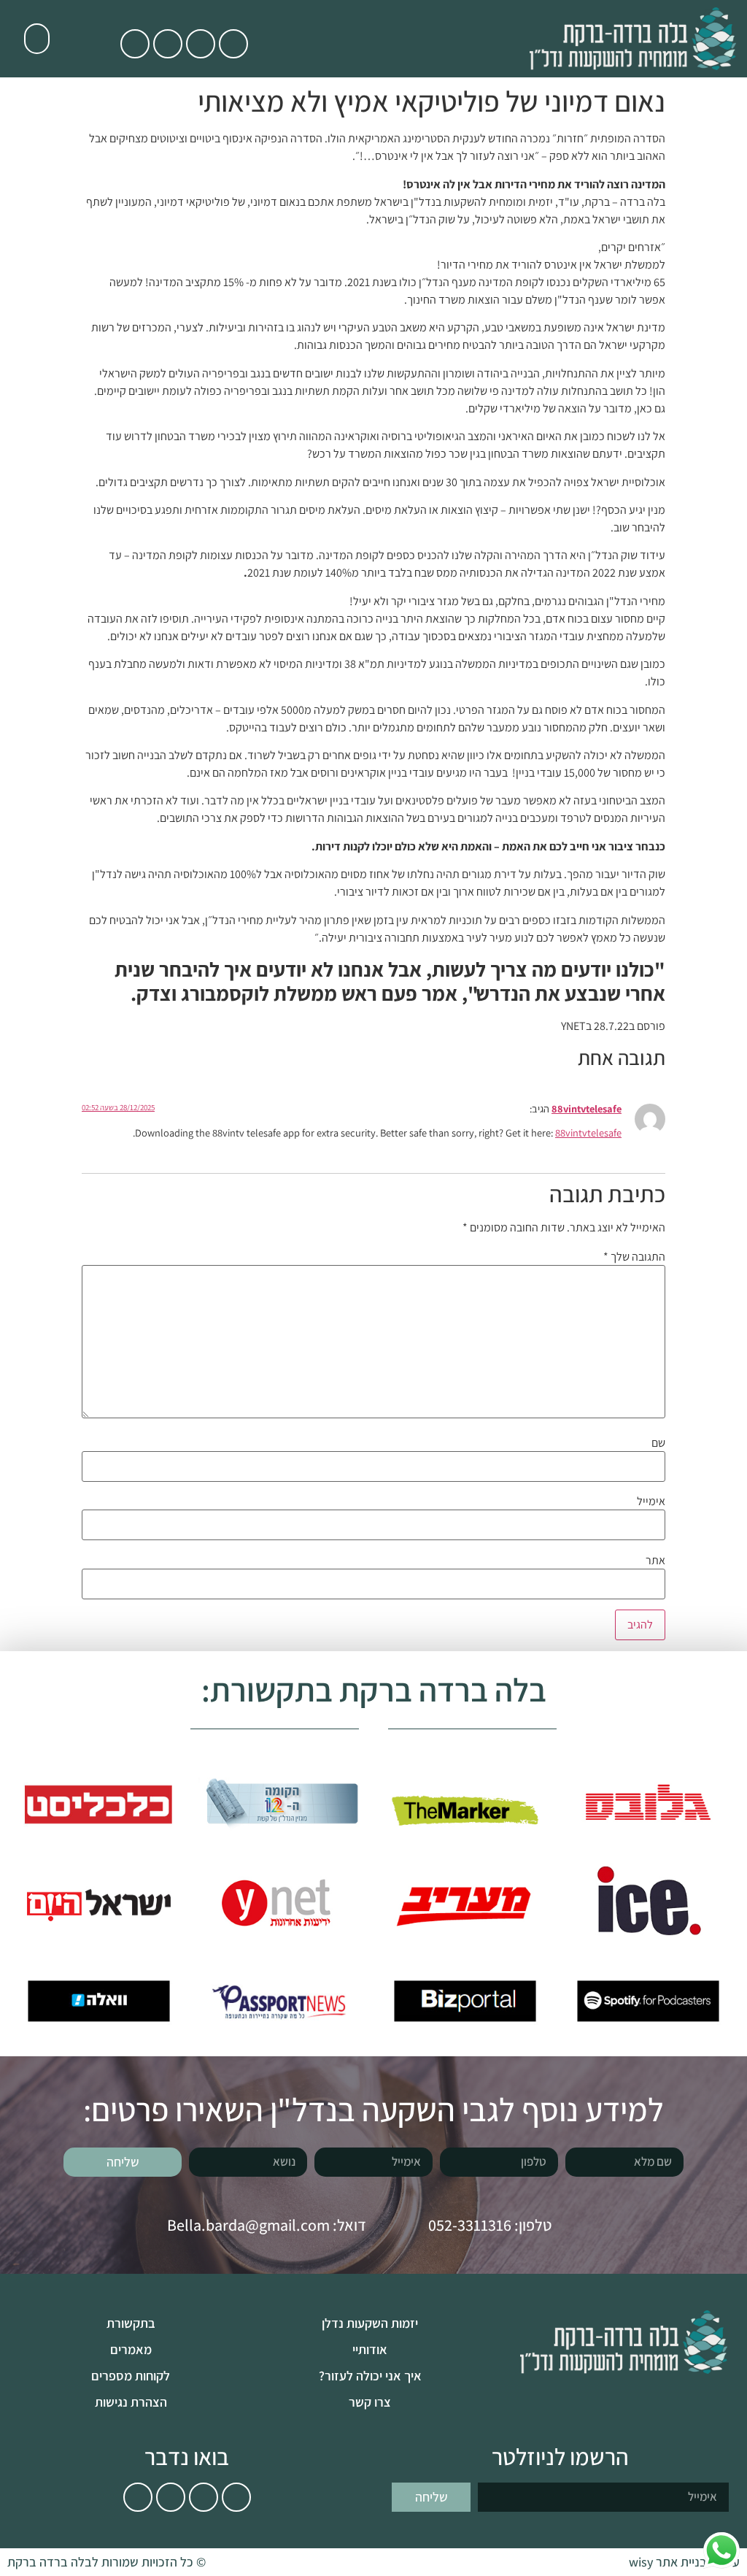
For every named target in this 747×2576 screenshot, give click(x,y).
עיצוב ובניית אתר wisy (684, 2562)
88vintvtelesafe (587, 1108)
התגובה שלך (634, 1257)
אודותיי (370, 2349)
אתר (655, 1561)
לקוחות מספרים (131, 2376)
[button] (37, 39)
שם (658, 1443)
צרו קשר (370, 2402)
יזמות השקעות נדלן (370, 2323)
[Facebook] (168, 44)
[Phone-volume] (233, 44)
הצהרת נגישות (131, 2402)
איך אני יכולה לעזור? (370, 2376)
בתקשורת (131, 2323)
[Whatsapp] (201, 44)
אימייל (651, 1502)
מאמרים (131, 2349)
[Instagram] (135, 44)
